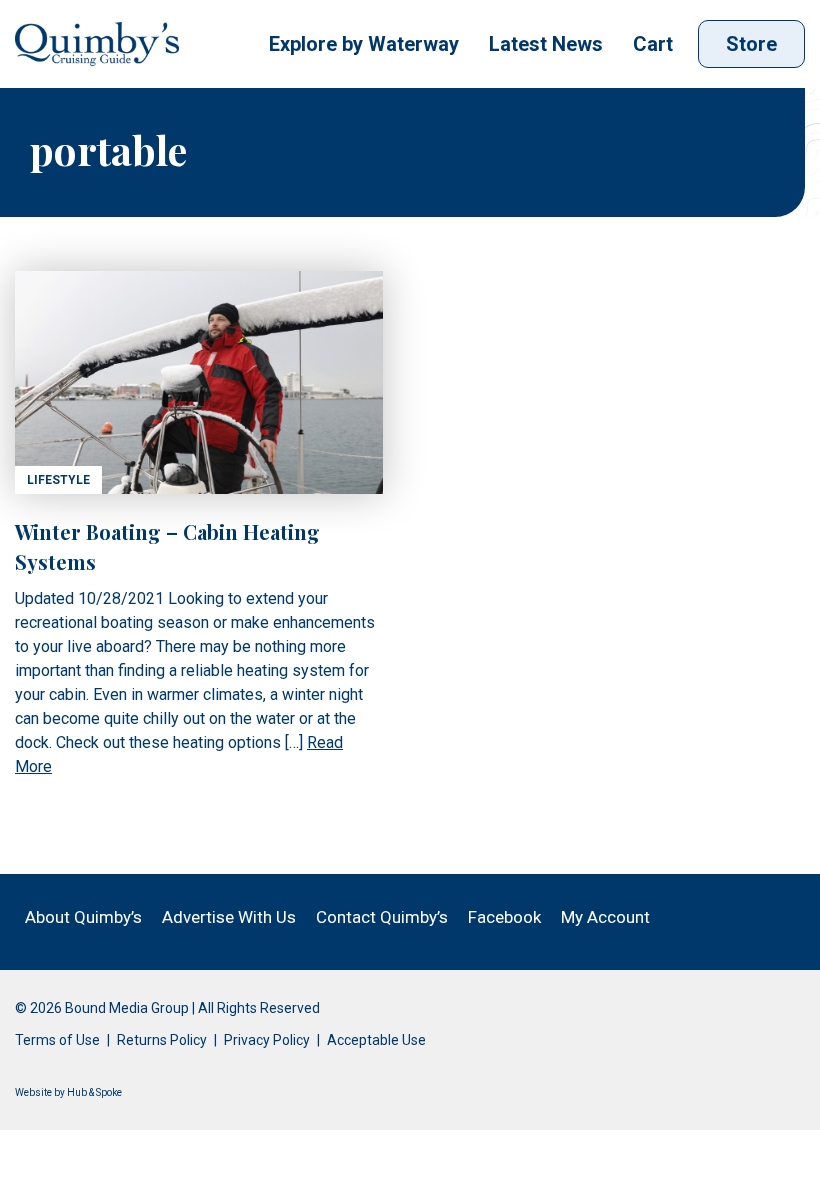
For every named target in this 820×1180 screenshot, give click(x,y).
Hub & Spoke (94, 1092)
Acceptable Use (376, 1040)
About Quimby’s (83, 917)
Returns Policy (162, 1040)
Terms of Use (57, 1040)
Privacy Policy (267, 1040)
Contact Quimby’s (382, 917)
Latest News (546, 44)
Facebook (504, 917)
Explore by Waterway (364, 44)
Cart (653, 44)
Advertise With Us (229, 917)
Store (751, 44)
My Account (605, 917)
